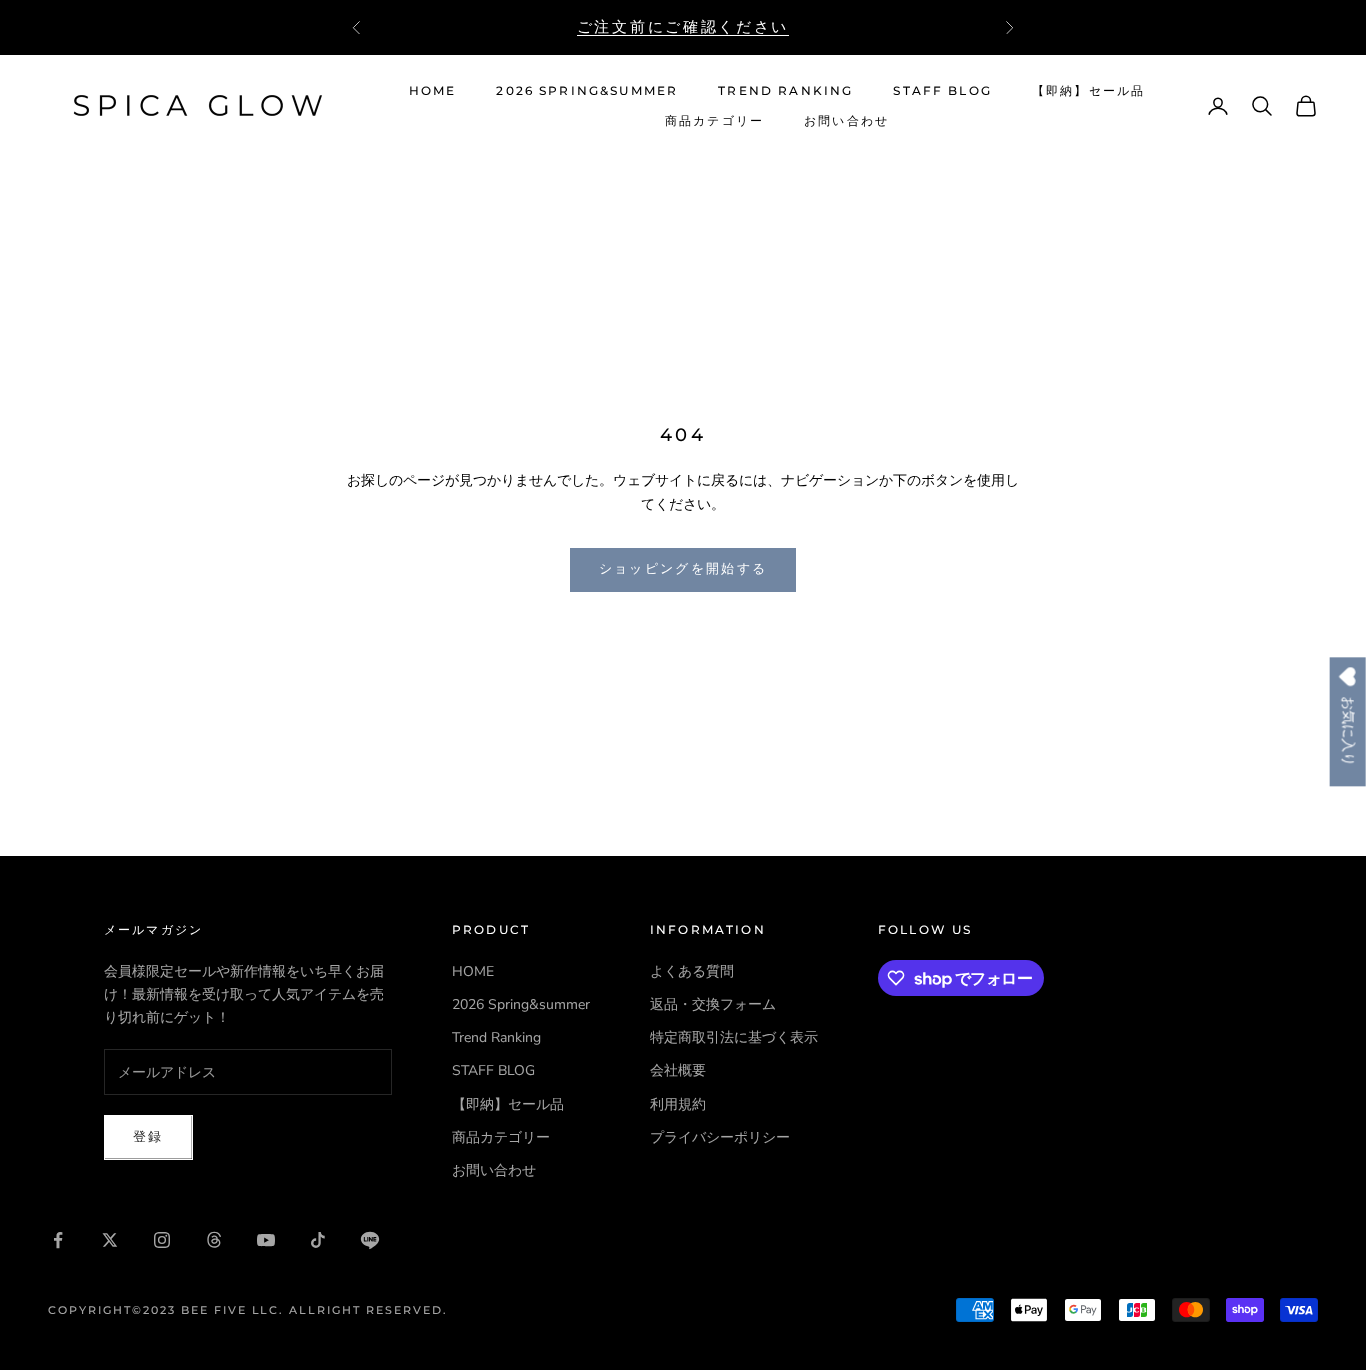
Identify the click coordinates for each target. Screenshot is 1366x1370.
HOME (433, 90)
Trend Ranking (785, 90)
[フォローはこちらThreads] (214, 1240)
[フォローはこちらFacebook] (58, 1240)
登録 (148, 1137)
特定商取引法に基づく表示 (734, 1037)
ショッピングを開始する (683, 569)
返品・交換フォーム (713, 1004)
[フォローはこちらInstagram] (162, 1240)
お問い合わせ (846, 120)
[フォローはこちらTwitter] (110, 1240)
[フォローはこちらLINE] (370, 1240)
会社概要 (678, 1070)
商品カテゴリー (714, 120)
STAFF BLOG (942, 90)
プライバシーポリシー (720, 1137)
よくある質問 (692, 971)
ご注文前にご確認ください (683, 26)
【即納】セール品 (1088, 90)
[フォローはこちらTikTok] (318, 1240)
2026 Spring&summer (587, 90)
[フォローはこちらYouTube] (266, 1240)
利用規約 (678, 1104)
